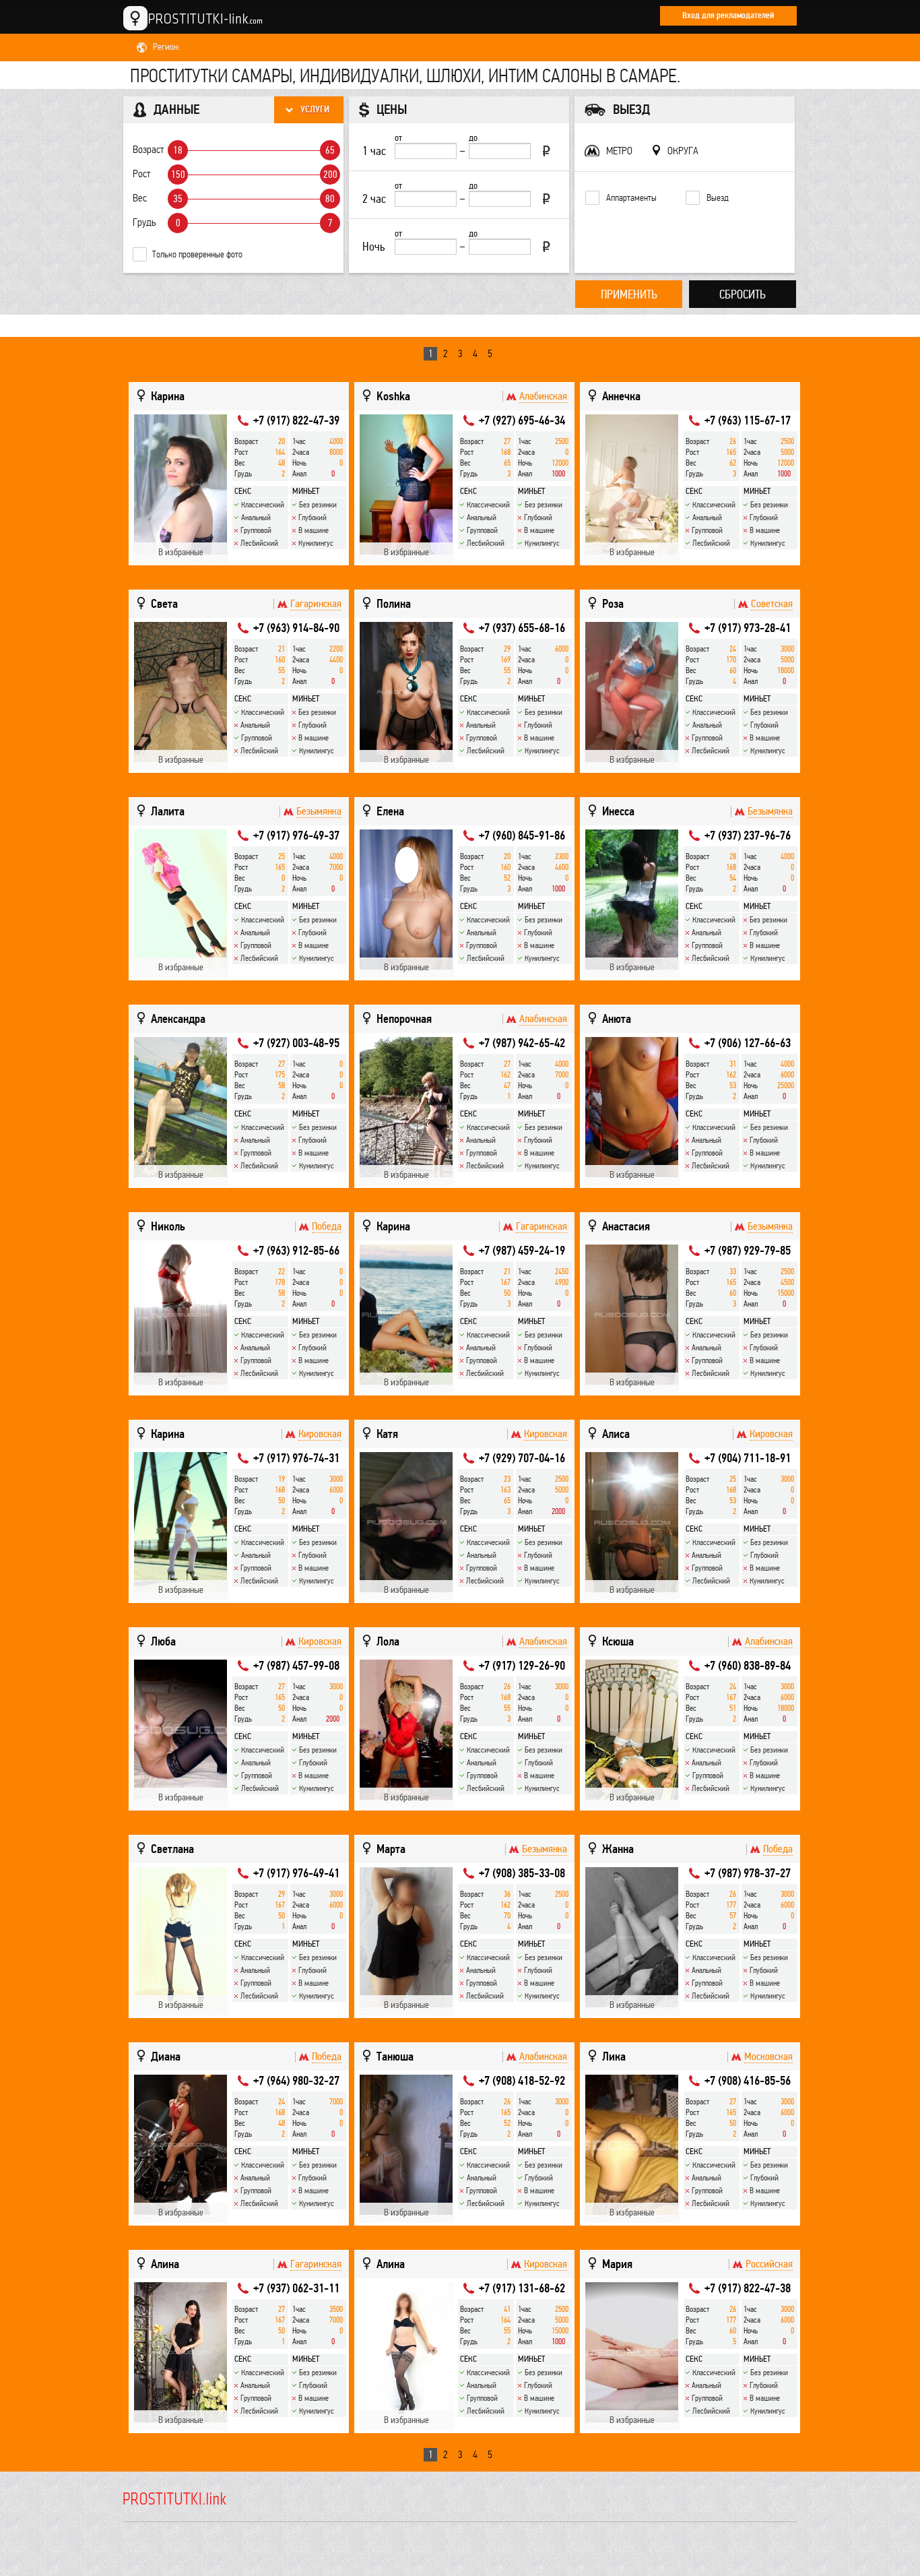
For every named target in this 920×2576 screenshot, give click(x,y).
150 (178, 175)
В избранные (181, 552)
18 (178, 150)
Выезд (718, 198)
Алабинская (543, 396)
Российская (769, 2264)
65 (330, 150)
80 (330, 199)
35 (178, 199)
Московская (768, 2056)
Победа (327, 1226)
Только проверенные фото (197, 254)
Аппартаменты (631, 198)
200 (330, 175)
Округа (683, 151)
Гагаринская (316, 604)
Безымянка (319, 811)
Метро (619, 151)
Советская (772, 604)
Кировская (320, 1434)
